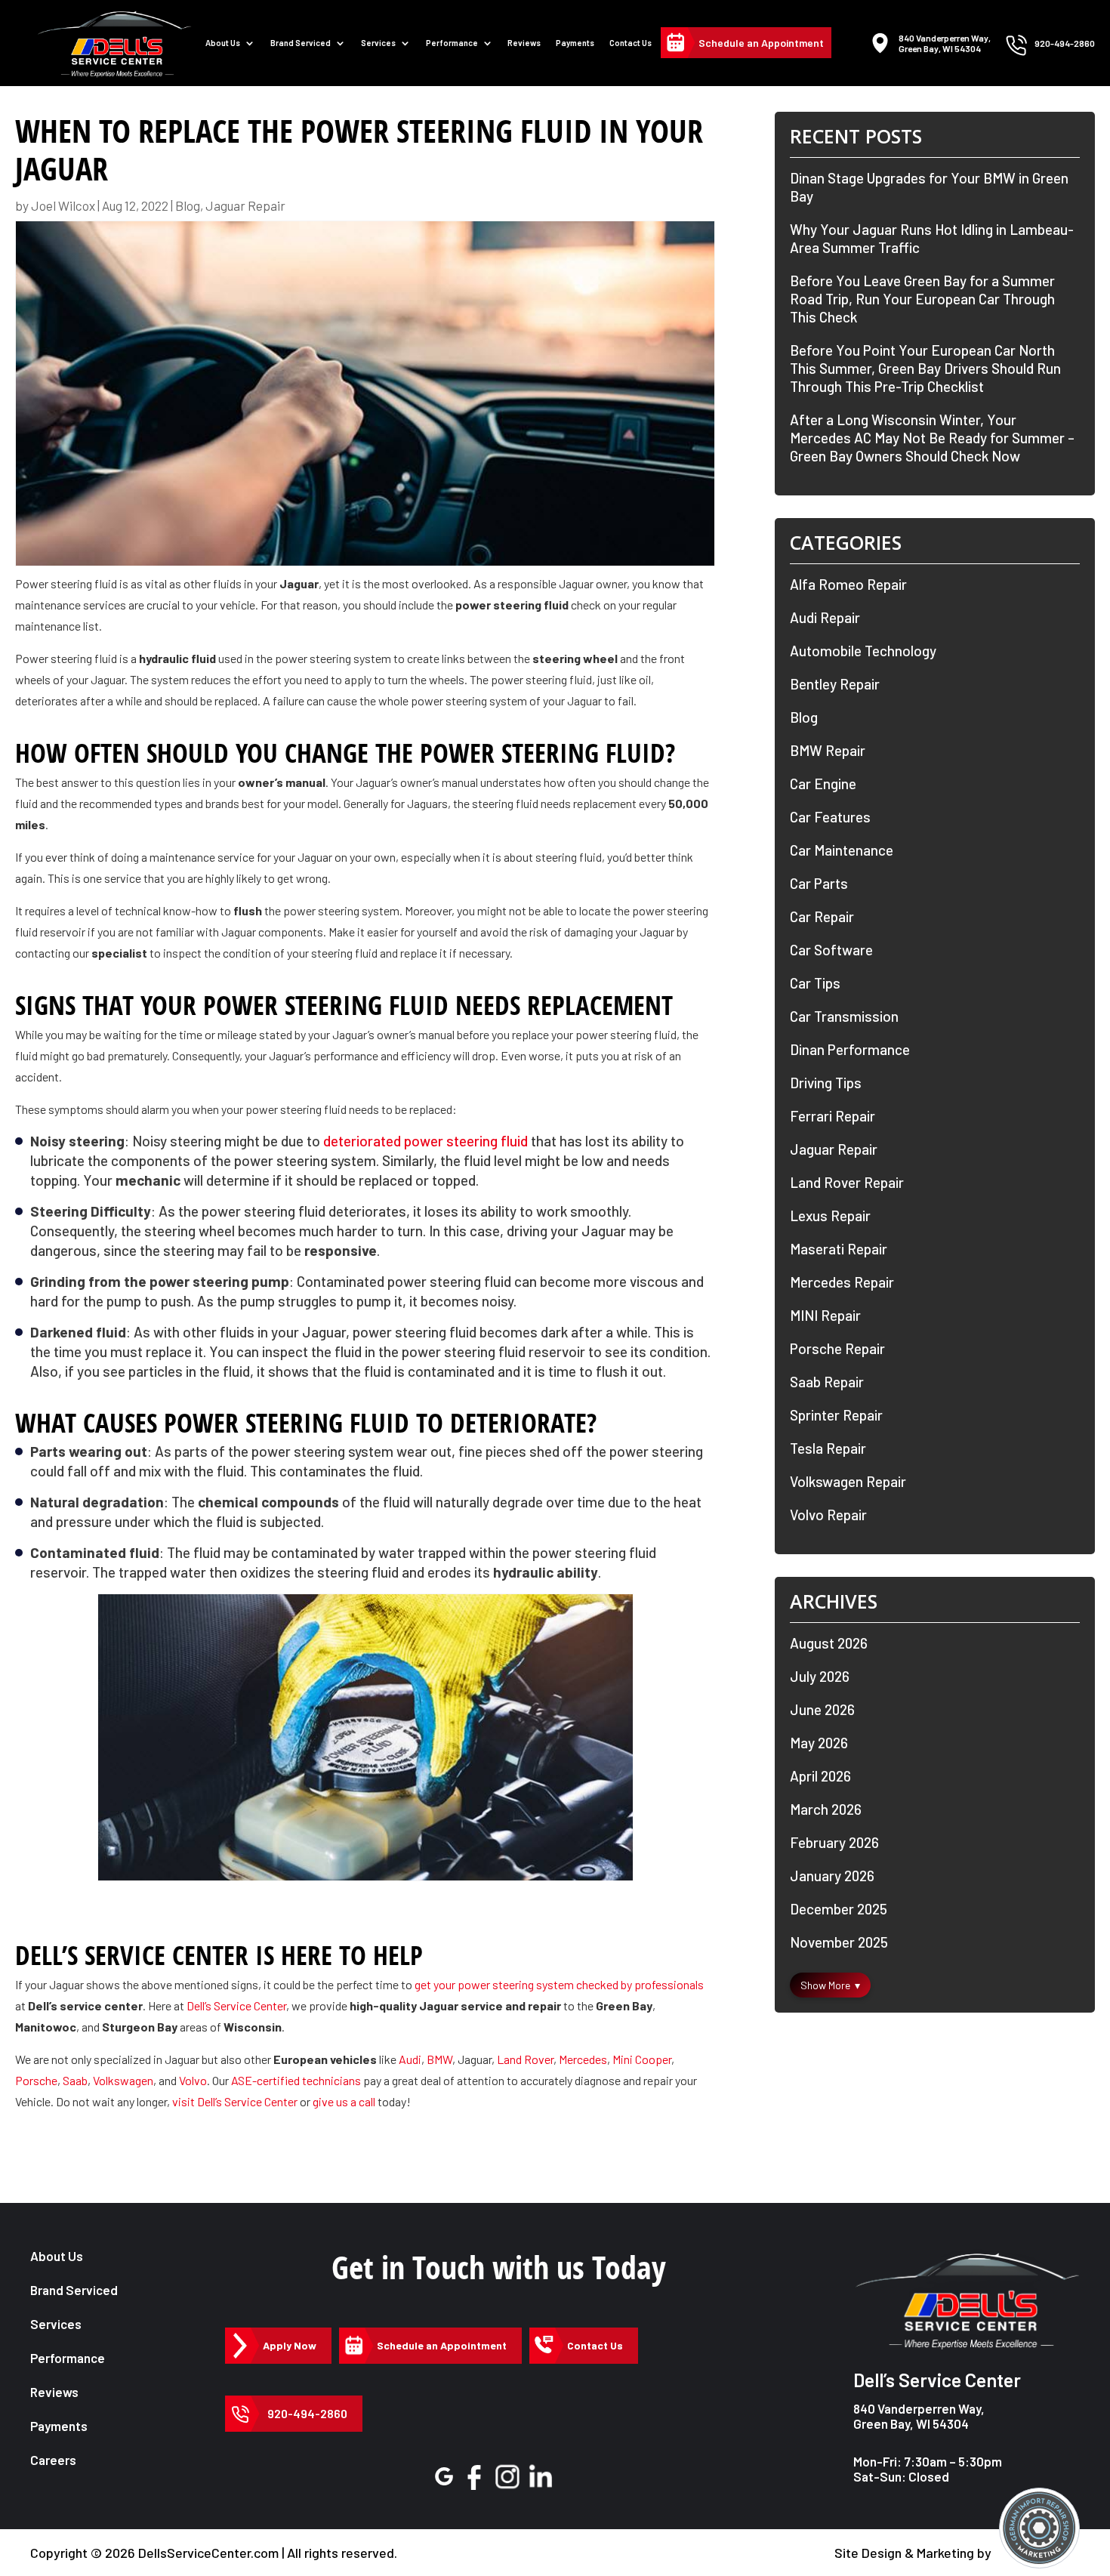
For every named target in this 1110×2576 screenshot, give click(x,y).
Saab (75, 2080)
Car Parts (819, 883)
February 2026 (834, 1842)
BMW (439, 2059)
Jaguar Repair (245, 205)
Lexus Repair (830, 1216)
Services (378, 43)
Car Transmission (844, 1016)
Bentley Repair (835, 684)
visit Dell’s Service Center (235, 2101)
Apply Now (290, 2345)
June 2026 (822, 1709)
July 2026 (820, 1676)
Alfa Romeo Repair (848, 584)
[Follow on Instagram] (507, 2476)
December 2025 (839, 1909)
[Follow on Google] (444, 2476)
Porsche (36, 2080)
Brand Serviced (74, 2290)
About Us (223, 43)
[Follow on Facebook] (474, 2477)
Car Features (830, 817)
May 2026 (819, 1743)
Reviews (524, 43)
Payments (575, 43)
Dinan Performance (850, 1049)
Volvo (193, 2080)
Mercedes (583, 2059)
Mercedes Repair (842, 1282)
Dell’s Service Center (236, 2005)
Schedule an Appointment (761, 43)
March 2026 (826, 1809)
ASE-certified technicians (296, 2080)
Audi (410, 2059)
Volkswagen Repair (848, 1481)
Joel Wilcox (63, 205)
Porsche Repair (837, 1348)
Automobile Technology (863, 651)
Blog (188, 205)
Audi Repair (825, 617)
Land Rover (525, 2059)
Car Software (831, 950)
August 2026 (829, 1643)
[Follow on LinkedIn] (541, 2477)
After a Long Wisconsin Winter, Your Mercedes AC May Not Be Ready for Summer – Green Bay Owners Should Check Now (932, 438)
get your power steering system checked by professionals (559, 1984)
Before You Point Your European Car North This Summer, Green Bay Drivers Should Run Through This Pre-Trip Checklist (925, 368)
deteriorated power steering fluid (425, 1141)
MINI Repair (825, 1315)
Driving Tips (826, 1083)
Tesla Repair (828, 1448)
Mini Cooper (642, 2059)
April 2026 (820, 1776)
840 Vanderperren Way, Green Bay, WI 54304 (919, 2416)
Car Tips (815, 983)
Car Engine (823, 784)
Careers (53, 2460)
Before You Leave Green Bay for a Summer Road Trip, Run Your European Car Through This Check (922, 299)
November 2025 (839, 1942)
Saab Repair (827, 1382)
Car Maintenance (842, 850)
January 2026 (832, 1876)
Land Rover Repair (847, 1182)
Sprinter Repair (836, 1415)
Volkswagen (123, 2080)
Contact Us (631, 43)
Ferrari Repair (832, 1116)
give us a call (344, 2101)
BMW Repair (828, 750)
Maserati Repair (839, 1249)
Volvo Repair (828, 1515)
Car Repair (822, 916)
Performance (452, 43)
